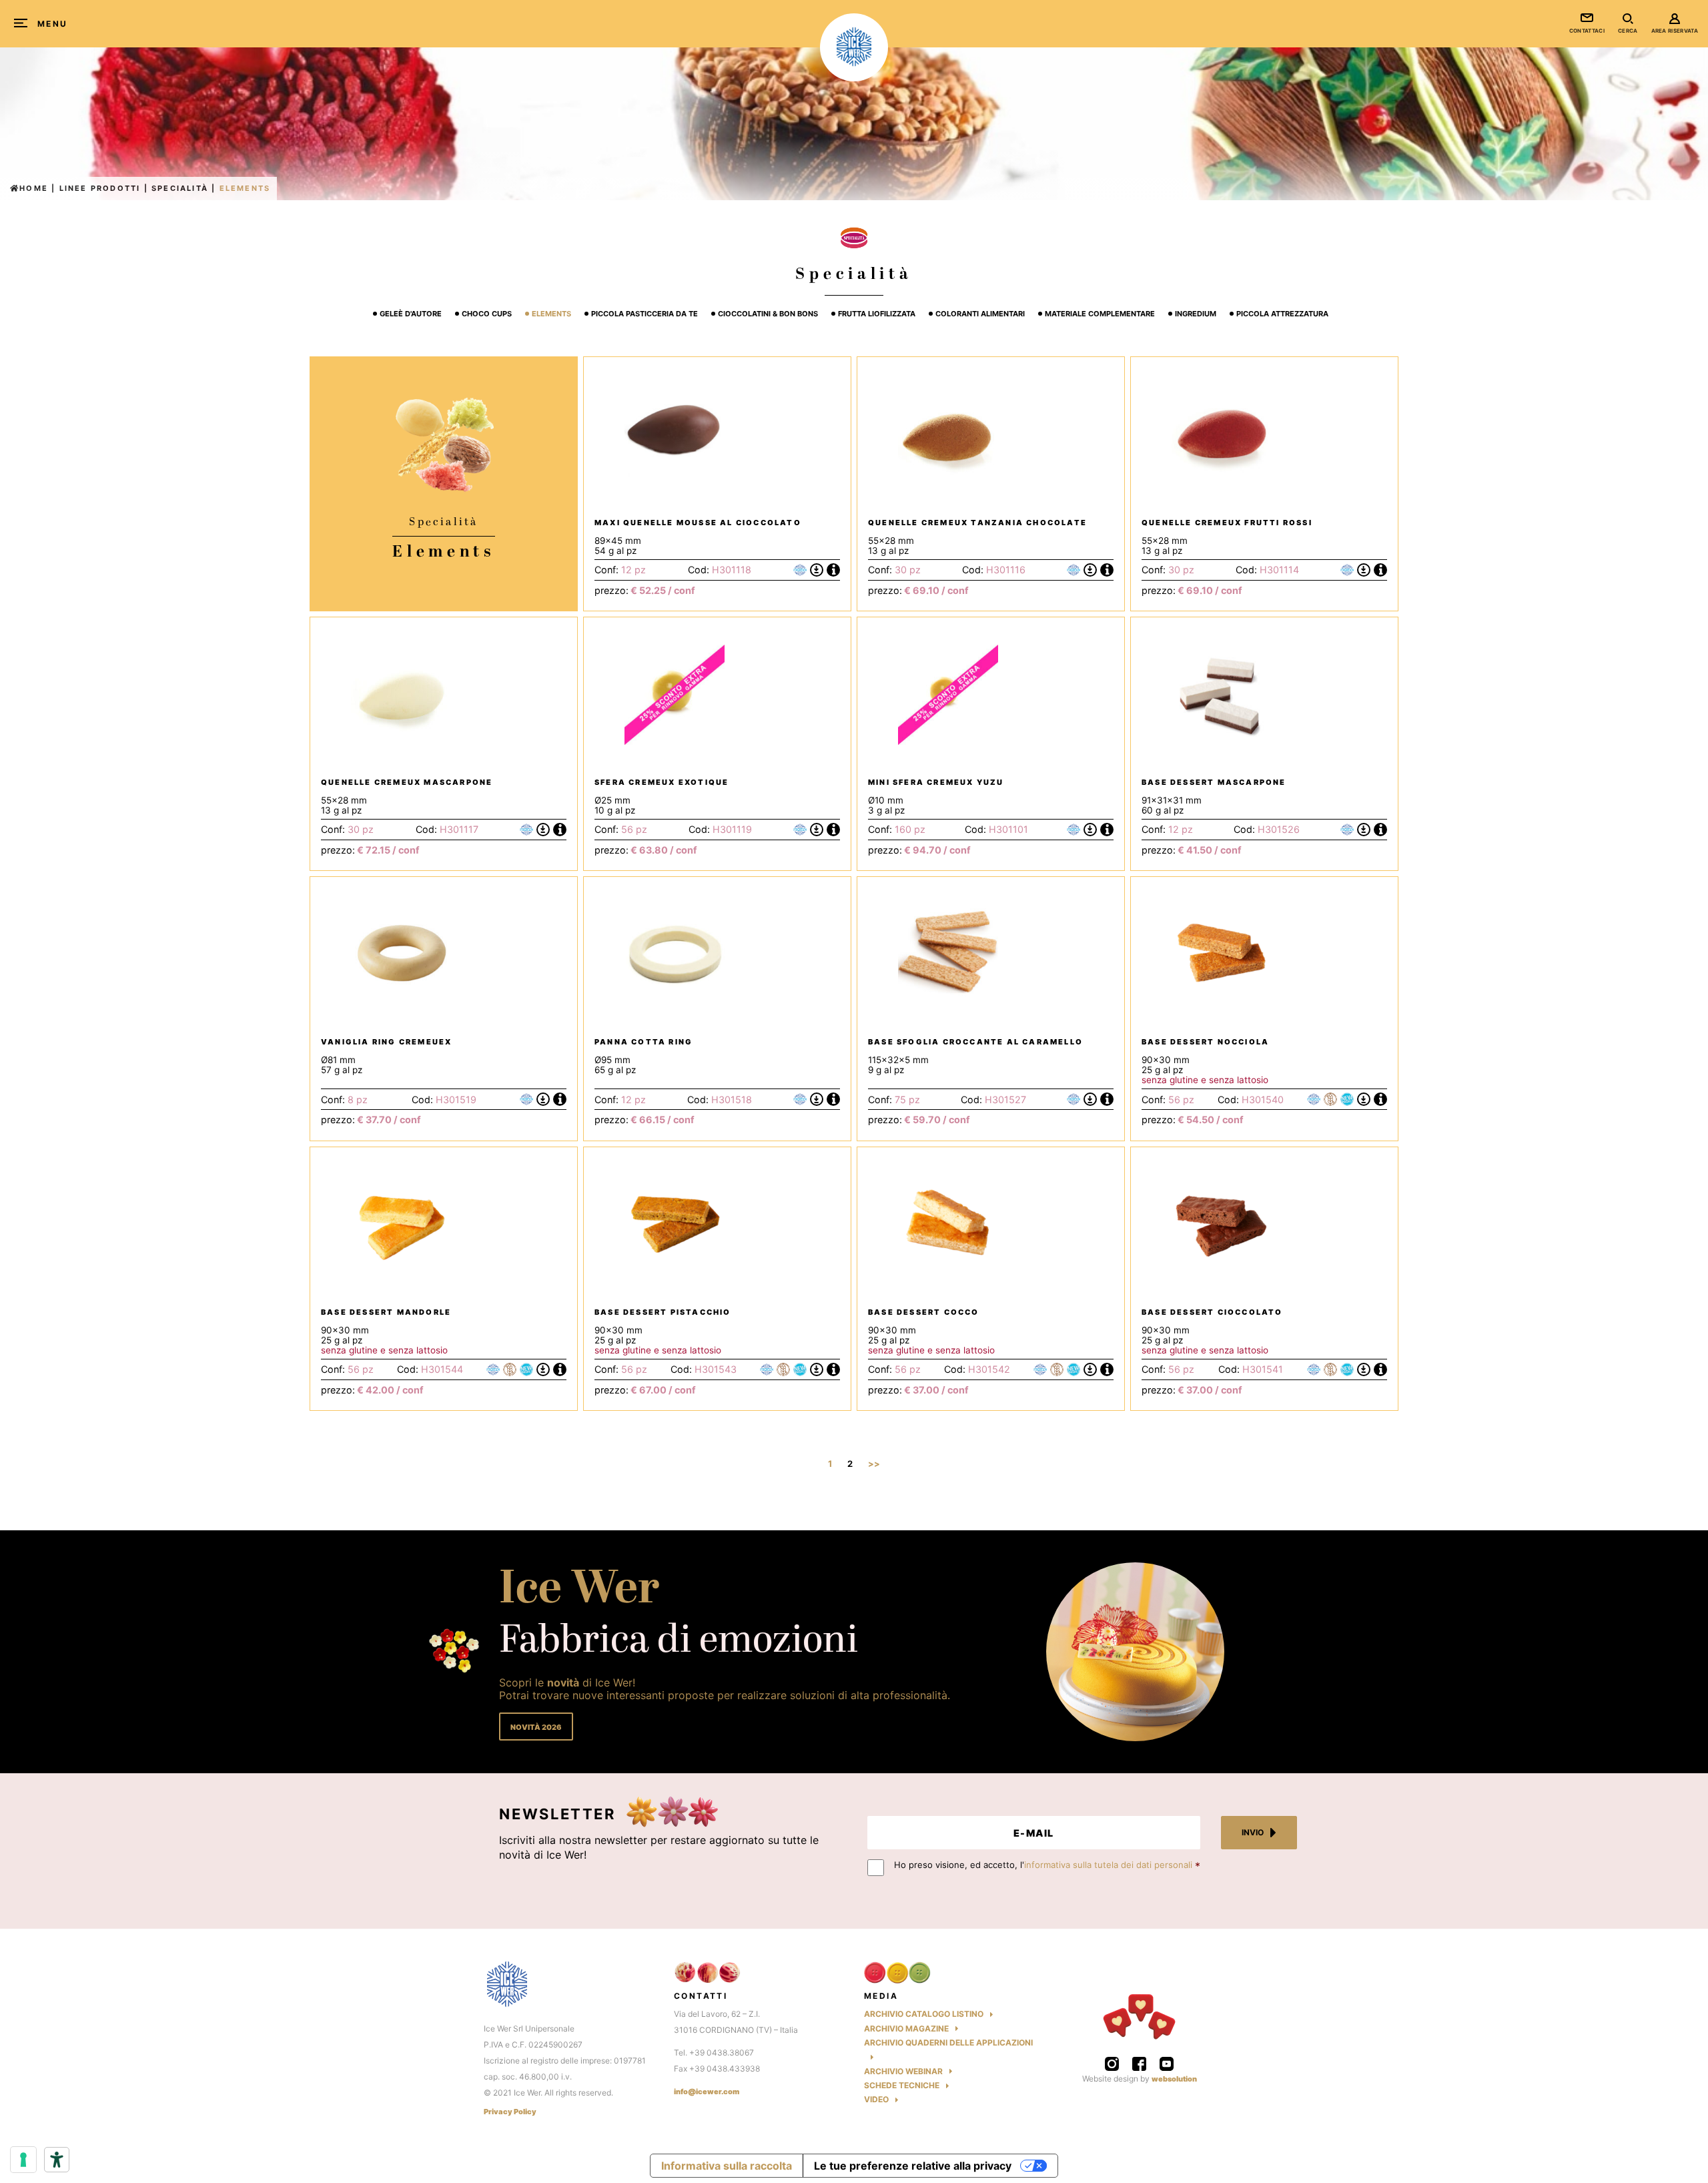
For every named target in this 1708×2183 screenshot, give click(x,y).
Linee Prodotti (100, 188)
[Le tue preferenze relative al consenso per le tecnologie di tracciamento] (23, 2160)
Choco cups (487, 314)
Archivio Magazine (906, 2029)
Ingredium (1196, 314)
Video (876, 2099)
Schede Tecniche (902, 2085)
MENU (53, 24)
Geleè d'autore (411, 314)
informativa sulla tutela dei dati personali (1108, 1865)
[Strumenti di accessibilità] (57, 2160)
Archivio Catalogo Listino (924, 2014)
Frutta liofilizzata (877, 314)
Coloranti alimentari (980, 314)
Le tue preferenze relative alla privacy (913, 2166)
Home (34, 188)
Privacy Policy (510, 2112)
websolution (1174, 2079)
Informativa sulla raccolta (727, 2166)
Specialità (180, 188)
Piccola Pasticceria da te (645, 314)
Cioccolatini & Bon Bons (768, 314)
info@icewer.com (707, 2092)
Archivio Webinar (903, 2071)
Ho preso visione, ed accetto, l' (1043, 1865)
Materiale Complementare (1100, 314)
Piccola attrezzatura (1282, 314)
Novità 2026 (536, 1727)
